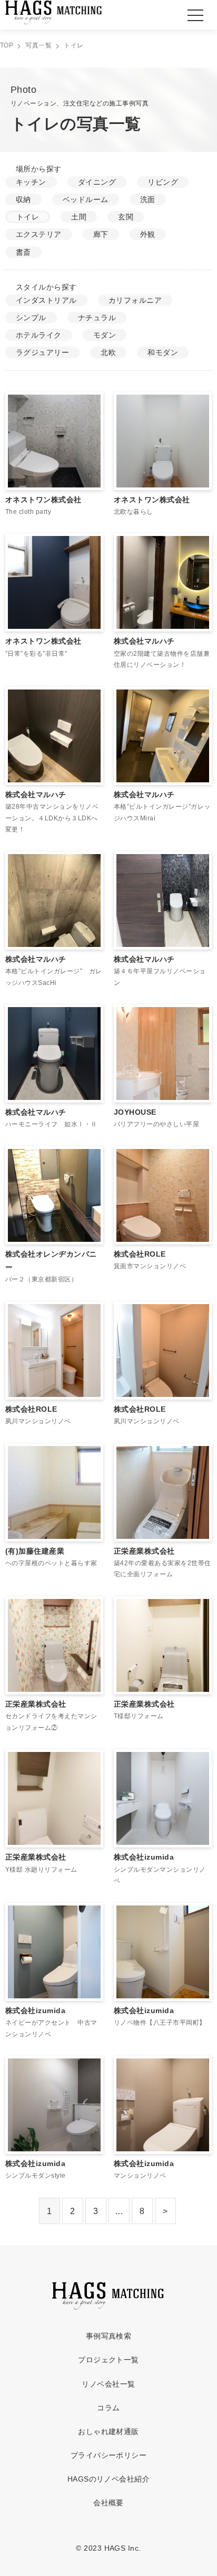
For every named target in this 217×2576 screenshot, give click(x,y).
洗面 (148, 199)
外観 (148, 234)
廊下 (101, 234)
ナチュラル (97, 318)
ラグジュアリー (42, 352)
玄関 (126, 217)
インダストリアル (46, 300)
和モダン (163, 352)
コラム (108, 2408)
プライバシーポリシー (109, 2455)
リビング (163, 182)
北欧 (108, 352)
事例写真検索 (109, 2336)
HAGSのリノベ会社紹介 (109, 2479)
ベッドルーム (86, 199)
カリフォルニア (135, 300)
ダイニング (97, 182)
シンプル (31, 318)
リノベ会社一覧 (108, 2384)
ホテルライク (39, 335)
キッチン (31, 182)
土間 (79, 217)
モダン (105, 335)
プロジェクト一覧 (108, 2360)
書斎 (23, 252)
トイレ (28, 217)
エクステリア (39, 234)
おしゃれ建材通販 (108, 2431)
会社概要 (108, 2503)
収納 (23, 199)
